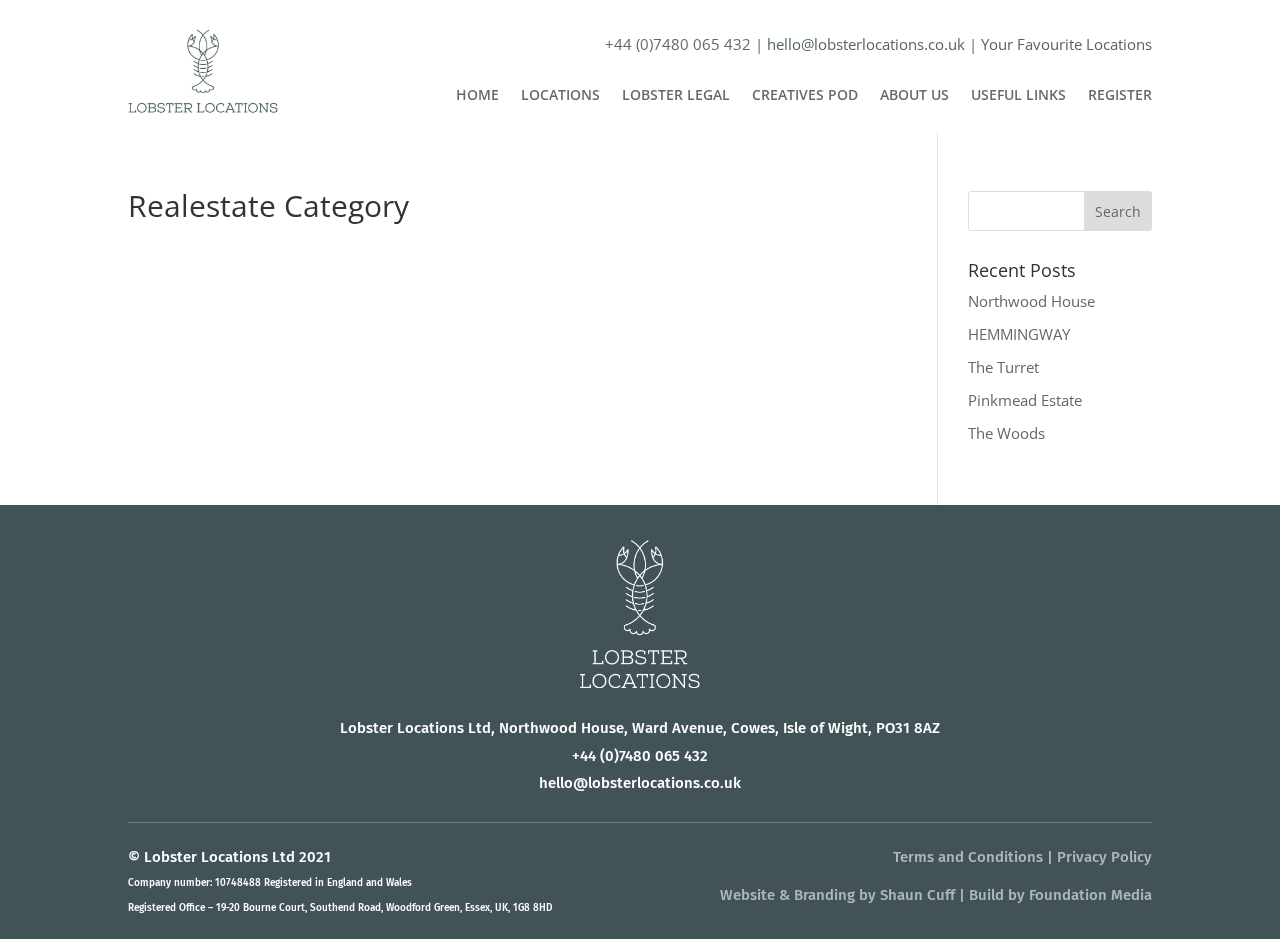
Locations (560, 96)
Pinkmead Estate (1025, 400)
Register (1120, 96)
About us (914, 96)
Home (477, 96)
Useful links (1018, 96)
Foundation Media (1090, 895)
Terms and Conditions (968, 857)
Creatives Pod (805, 96)
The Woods (1006, 433)
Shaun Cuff (917, 895)
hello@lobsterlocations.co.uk (866, 44)
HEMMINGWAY (1019, 334)
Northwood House (1031, 301)
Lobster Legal (676, 96)
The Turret (1003, 367)
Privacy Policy (1104, 857)
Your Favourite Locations (1066, 44)
